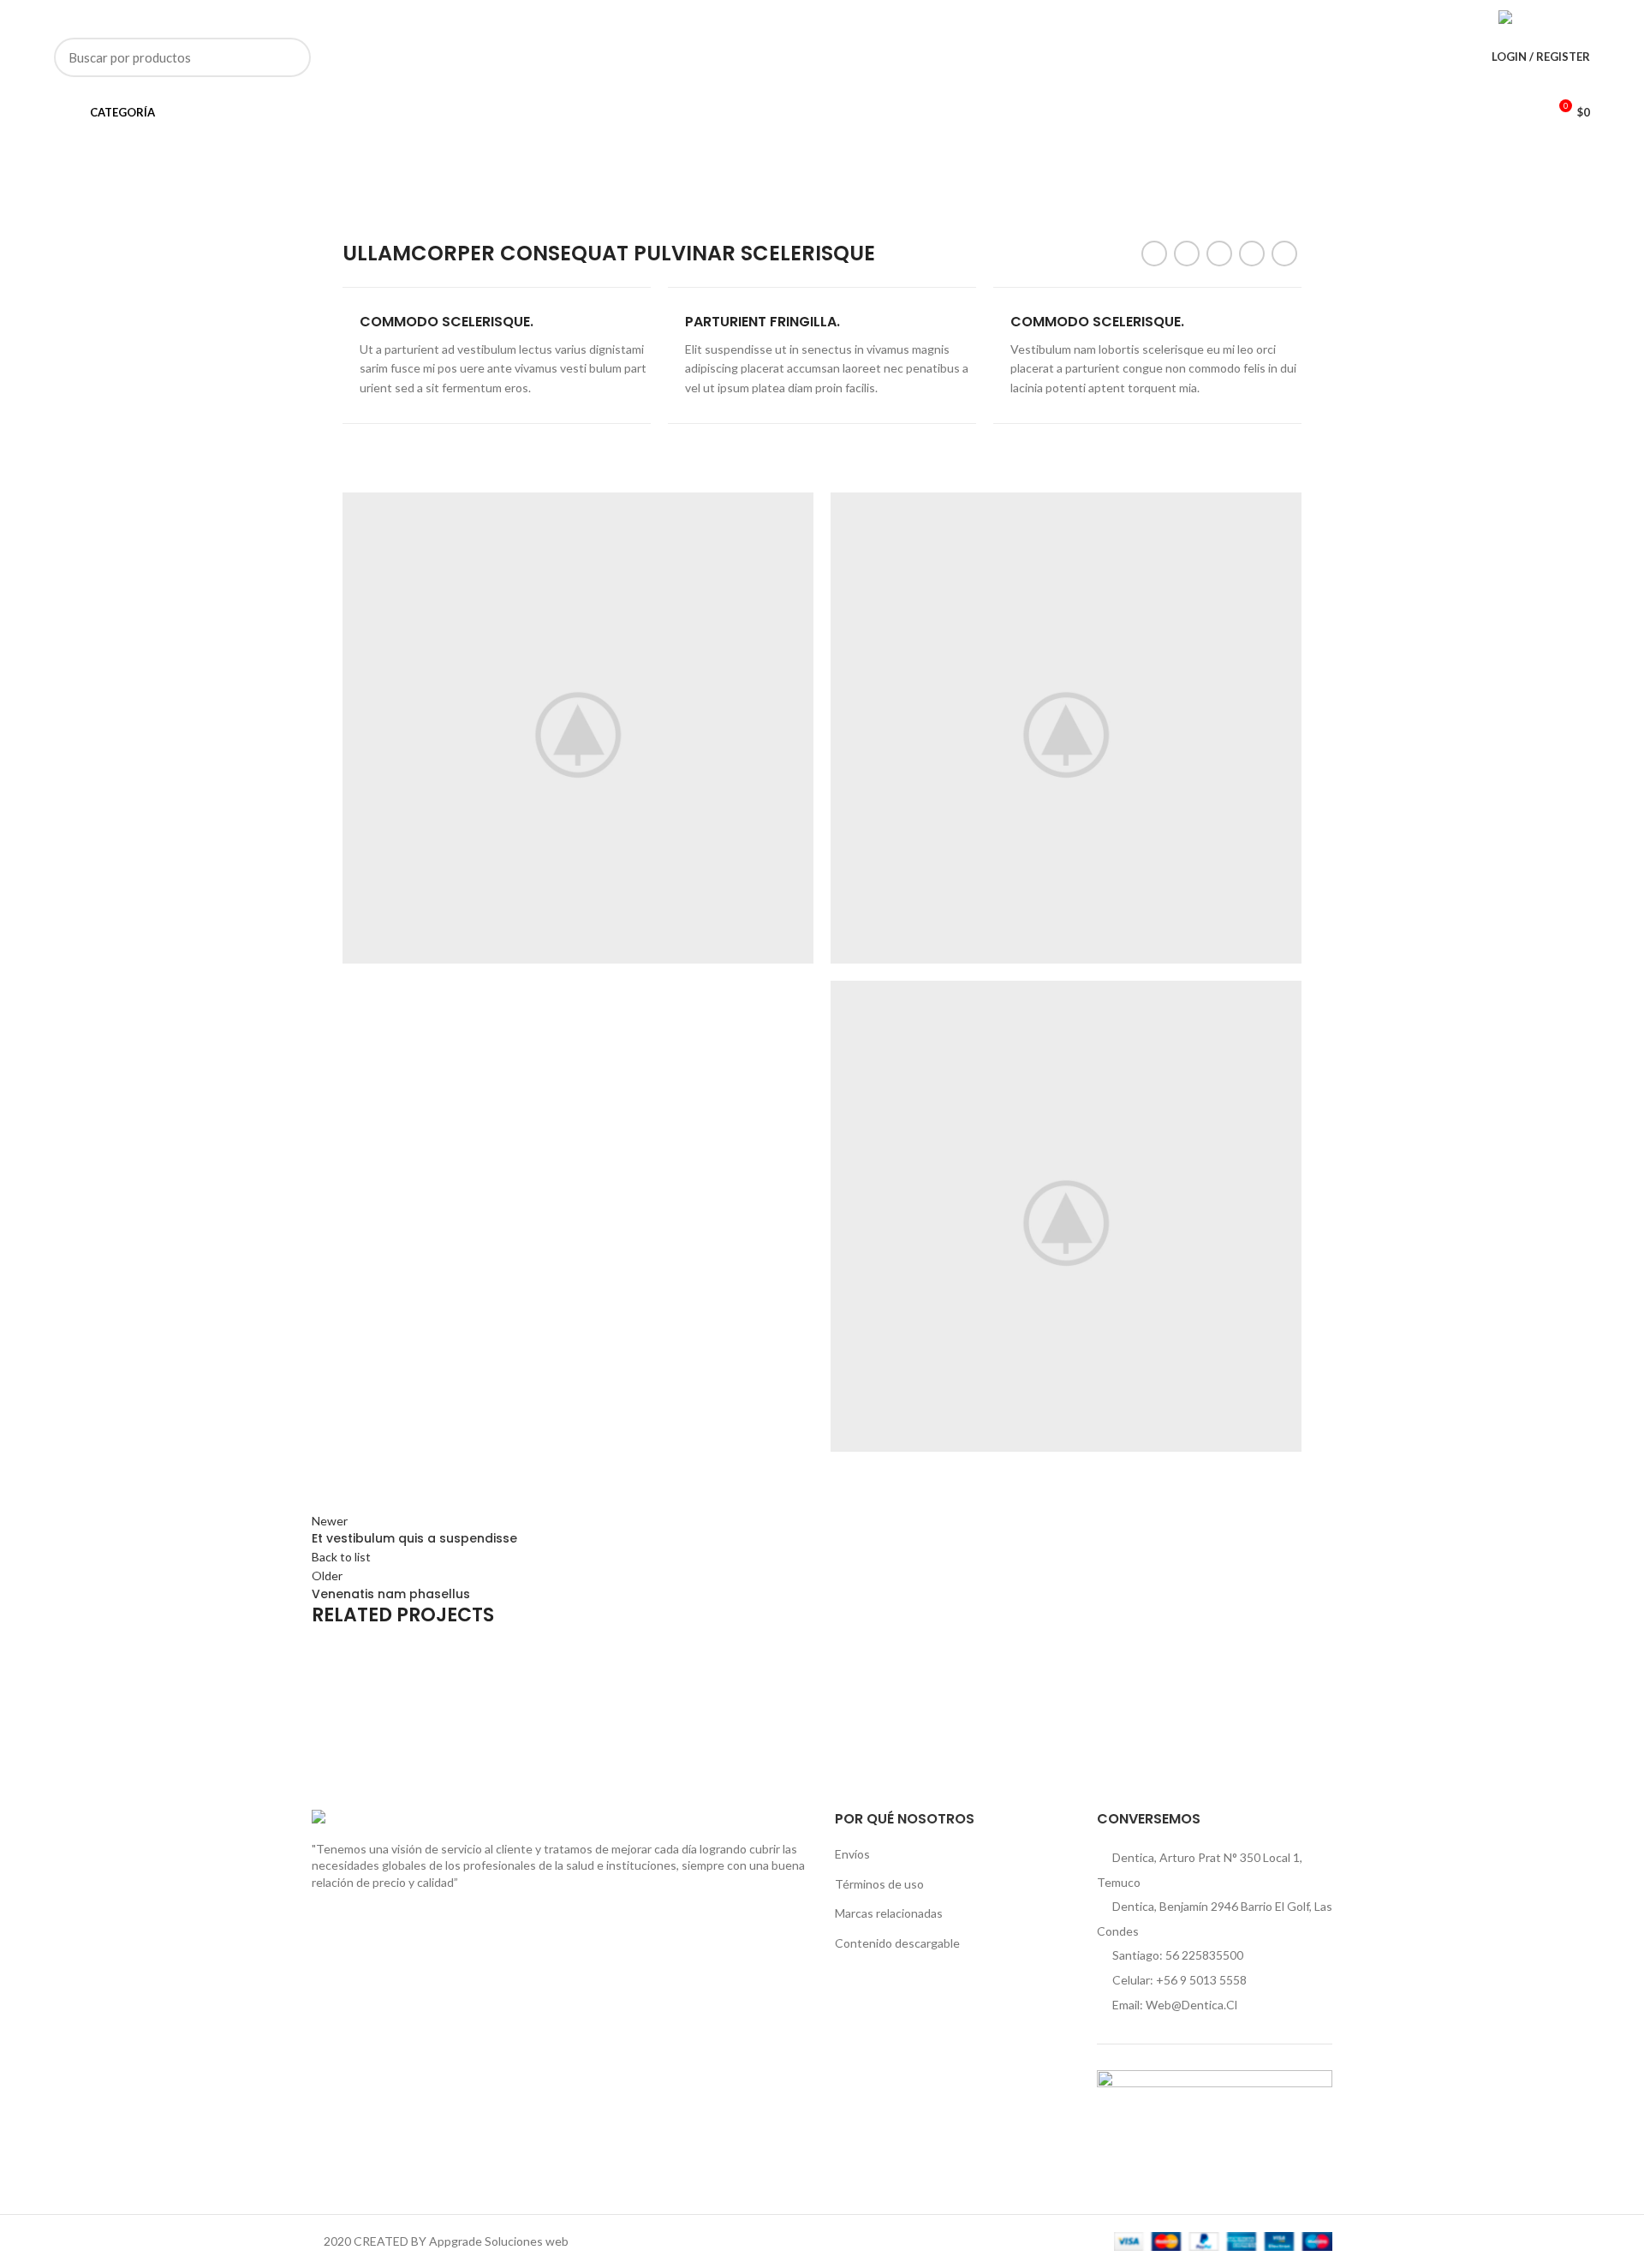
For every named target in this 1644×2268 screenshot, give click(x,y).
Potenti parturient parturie (456, 1712)
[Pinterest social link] (1431, 17)
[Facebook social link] (1392, 17)
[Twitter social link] (1412, 17)
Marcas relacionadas (889, 1913)
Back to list (341, 1557)
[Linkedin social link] (1451, 17)
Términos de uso (879, 1884)
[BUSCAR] (288, 57)
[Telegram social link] (1471, 17)
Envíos (852, 1854)
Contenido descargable (897, 1943)
